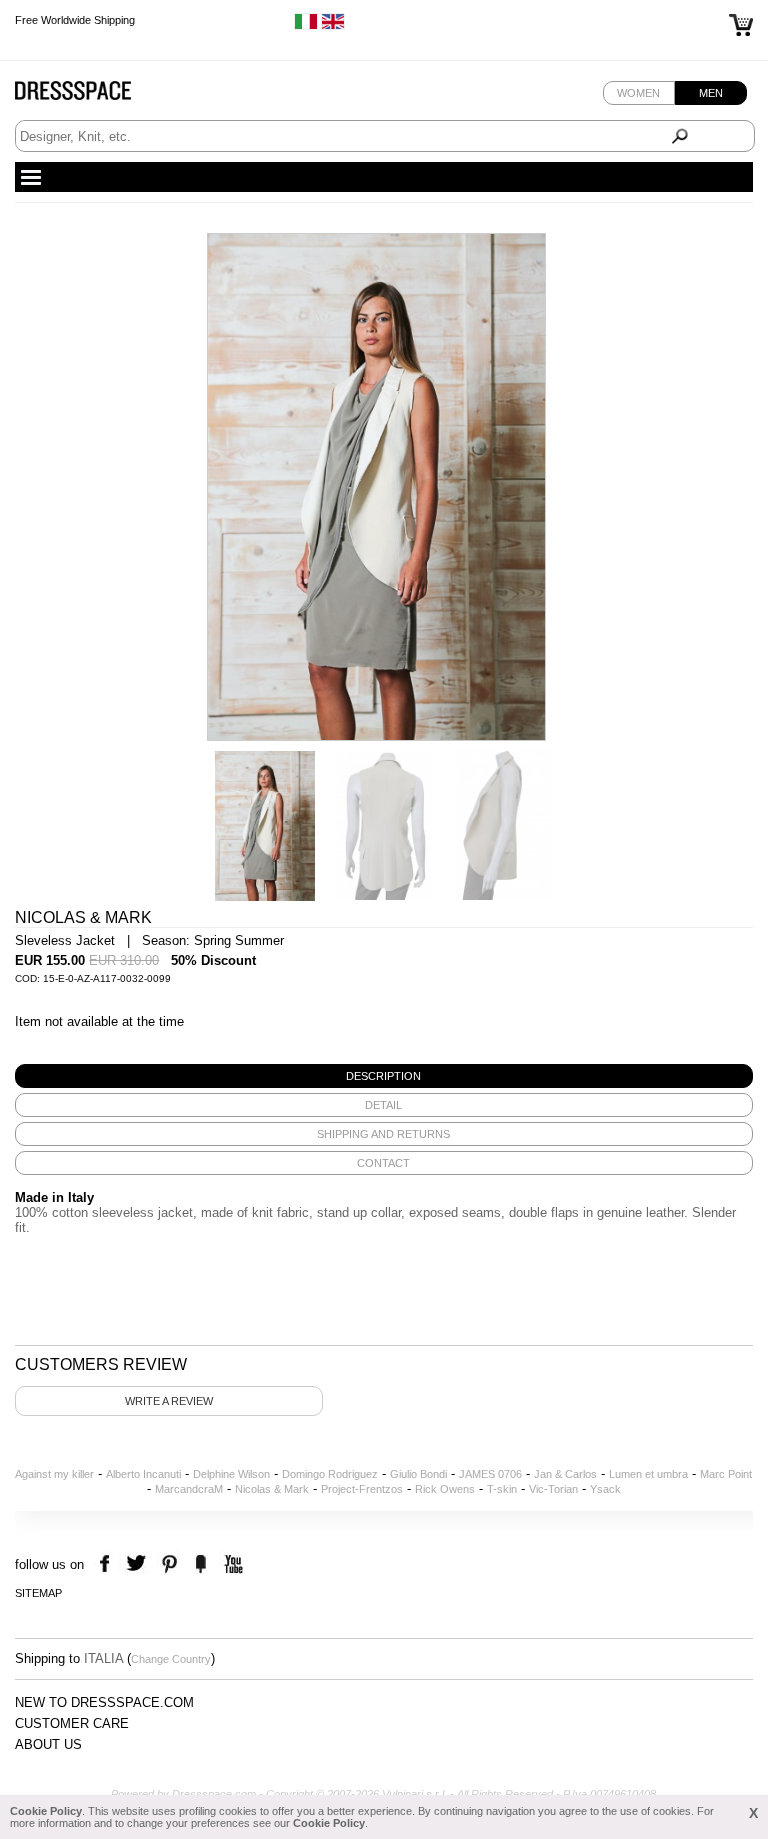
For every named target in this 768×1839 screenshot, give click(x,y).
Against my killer (54, 1474)
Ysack (605, 1489)
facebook (107, 1564)
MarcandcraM (189, 1489)
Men (711, 93)
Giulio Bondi (418, 1474)
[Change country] (306, 26)
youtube (231, 1564)
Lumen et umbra (648, 1474)
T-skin (502, 1489)
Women (638, 93)
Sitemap (38, 1593)
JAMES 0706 (490, 1474)
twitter (138, 1564)
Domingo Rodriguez (330, 1474)
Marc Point (726, 1474)
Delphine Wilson (231, 1474)
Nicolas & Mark (272, 1489)
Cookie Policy (46, 1811)
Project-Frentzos (362, 1489)
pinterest (169, 1564)
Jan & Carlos (565, 1474)
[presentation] (383, 1076)
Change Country (171, 1659)
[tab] (383, 1076)
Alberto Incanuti (143, 1474)
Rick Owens (445, 1489)
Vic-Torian (553, 1489)
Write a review (169, 1401)
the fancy (200, 1564)
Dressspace (92, 95)
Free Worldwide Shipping (75, 20)
